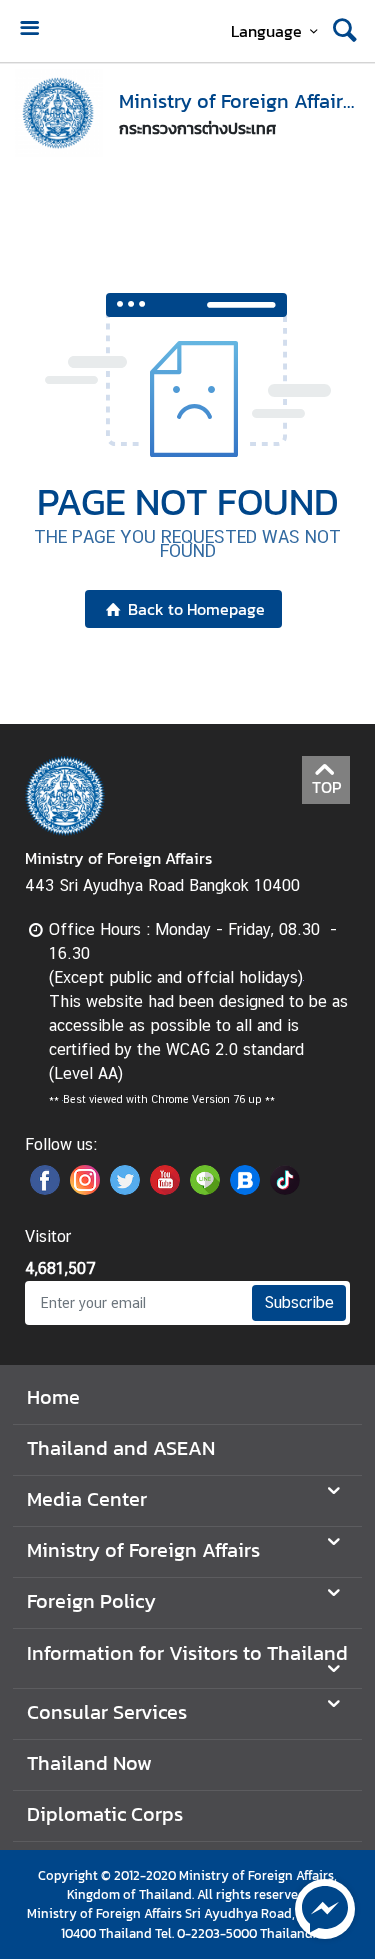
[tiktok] (285, 1189)
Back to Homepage (196, 609)
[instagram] (85, 1189)
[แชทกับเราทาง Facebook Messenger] (325, 1907)
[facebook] (45, 1189)
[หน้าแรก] (59, 113)
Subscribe (299, 1302)
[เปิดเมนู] (29, 30)
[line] (205, 1189)
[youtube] (165, 1189)
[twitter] (125, 1189)
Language (266, 31)
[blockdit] (245, 1189)
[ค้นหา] (345, 31)
